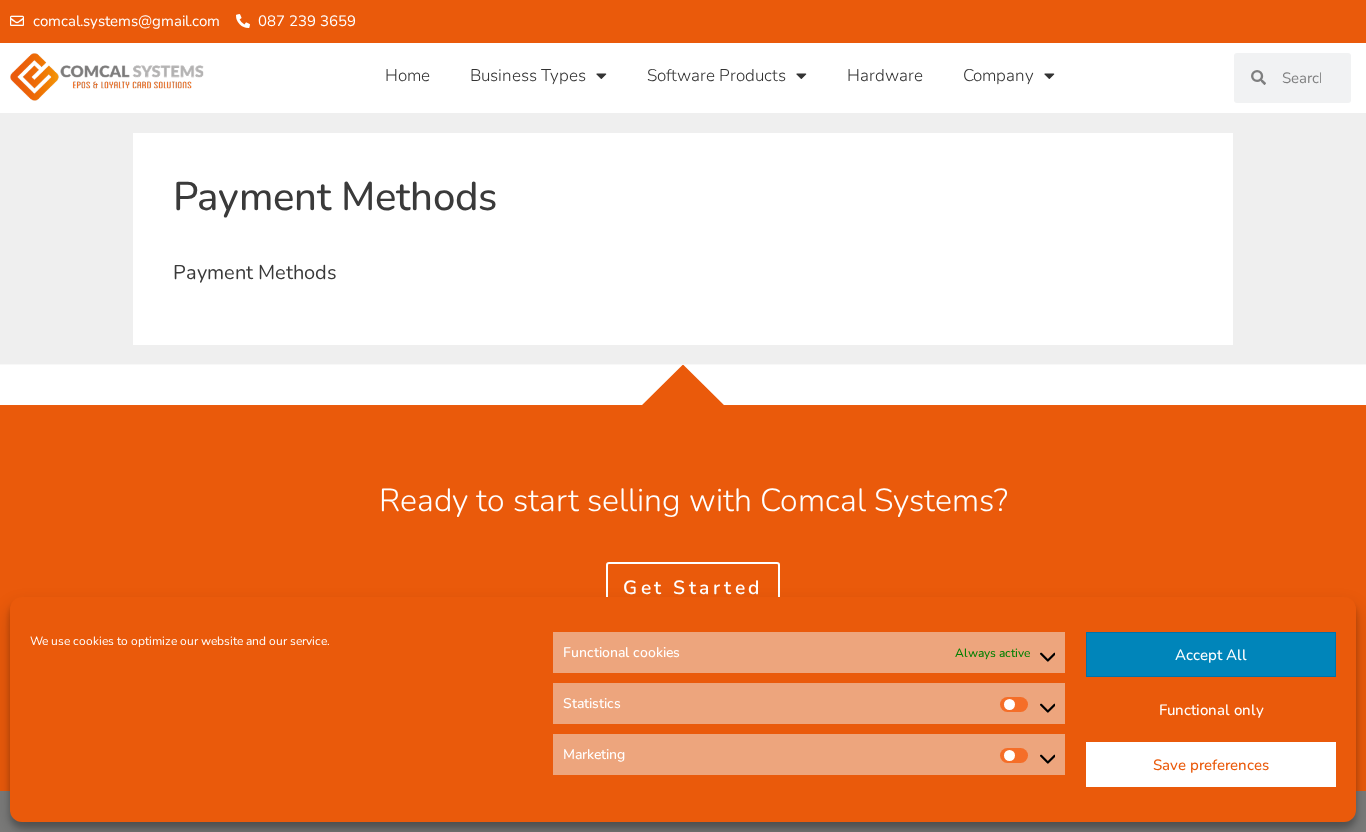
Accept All (1211, 655)
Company (998, 75)
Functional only (1211, 710)
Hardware (885, 75)
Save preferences (1211, 765)
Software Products (716, 75)
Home (407, 75)
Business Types (528, 75)
